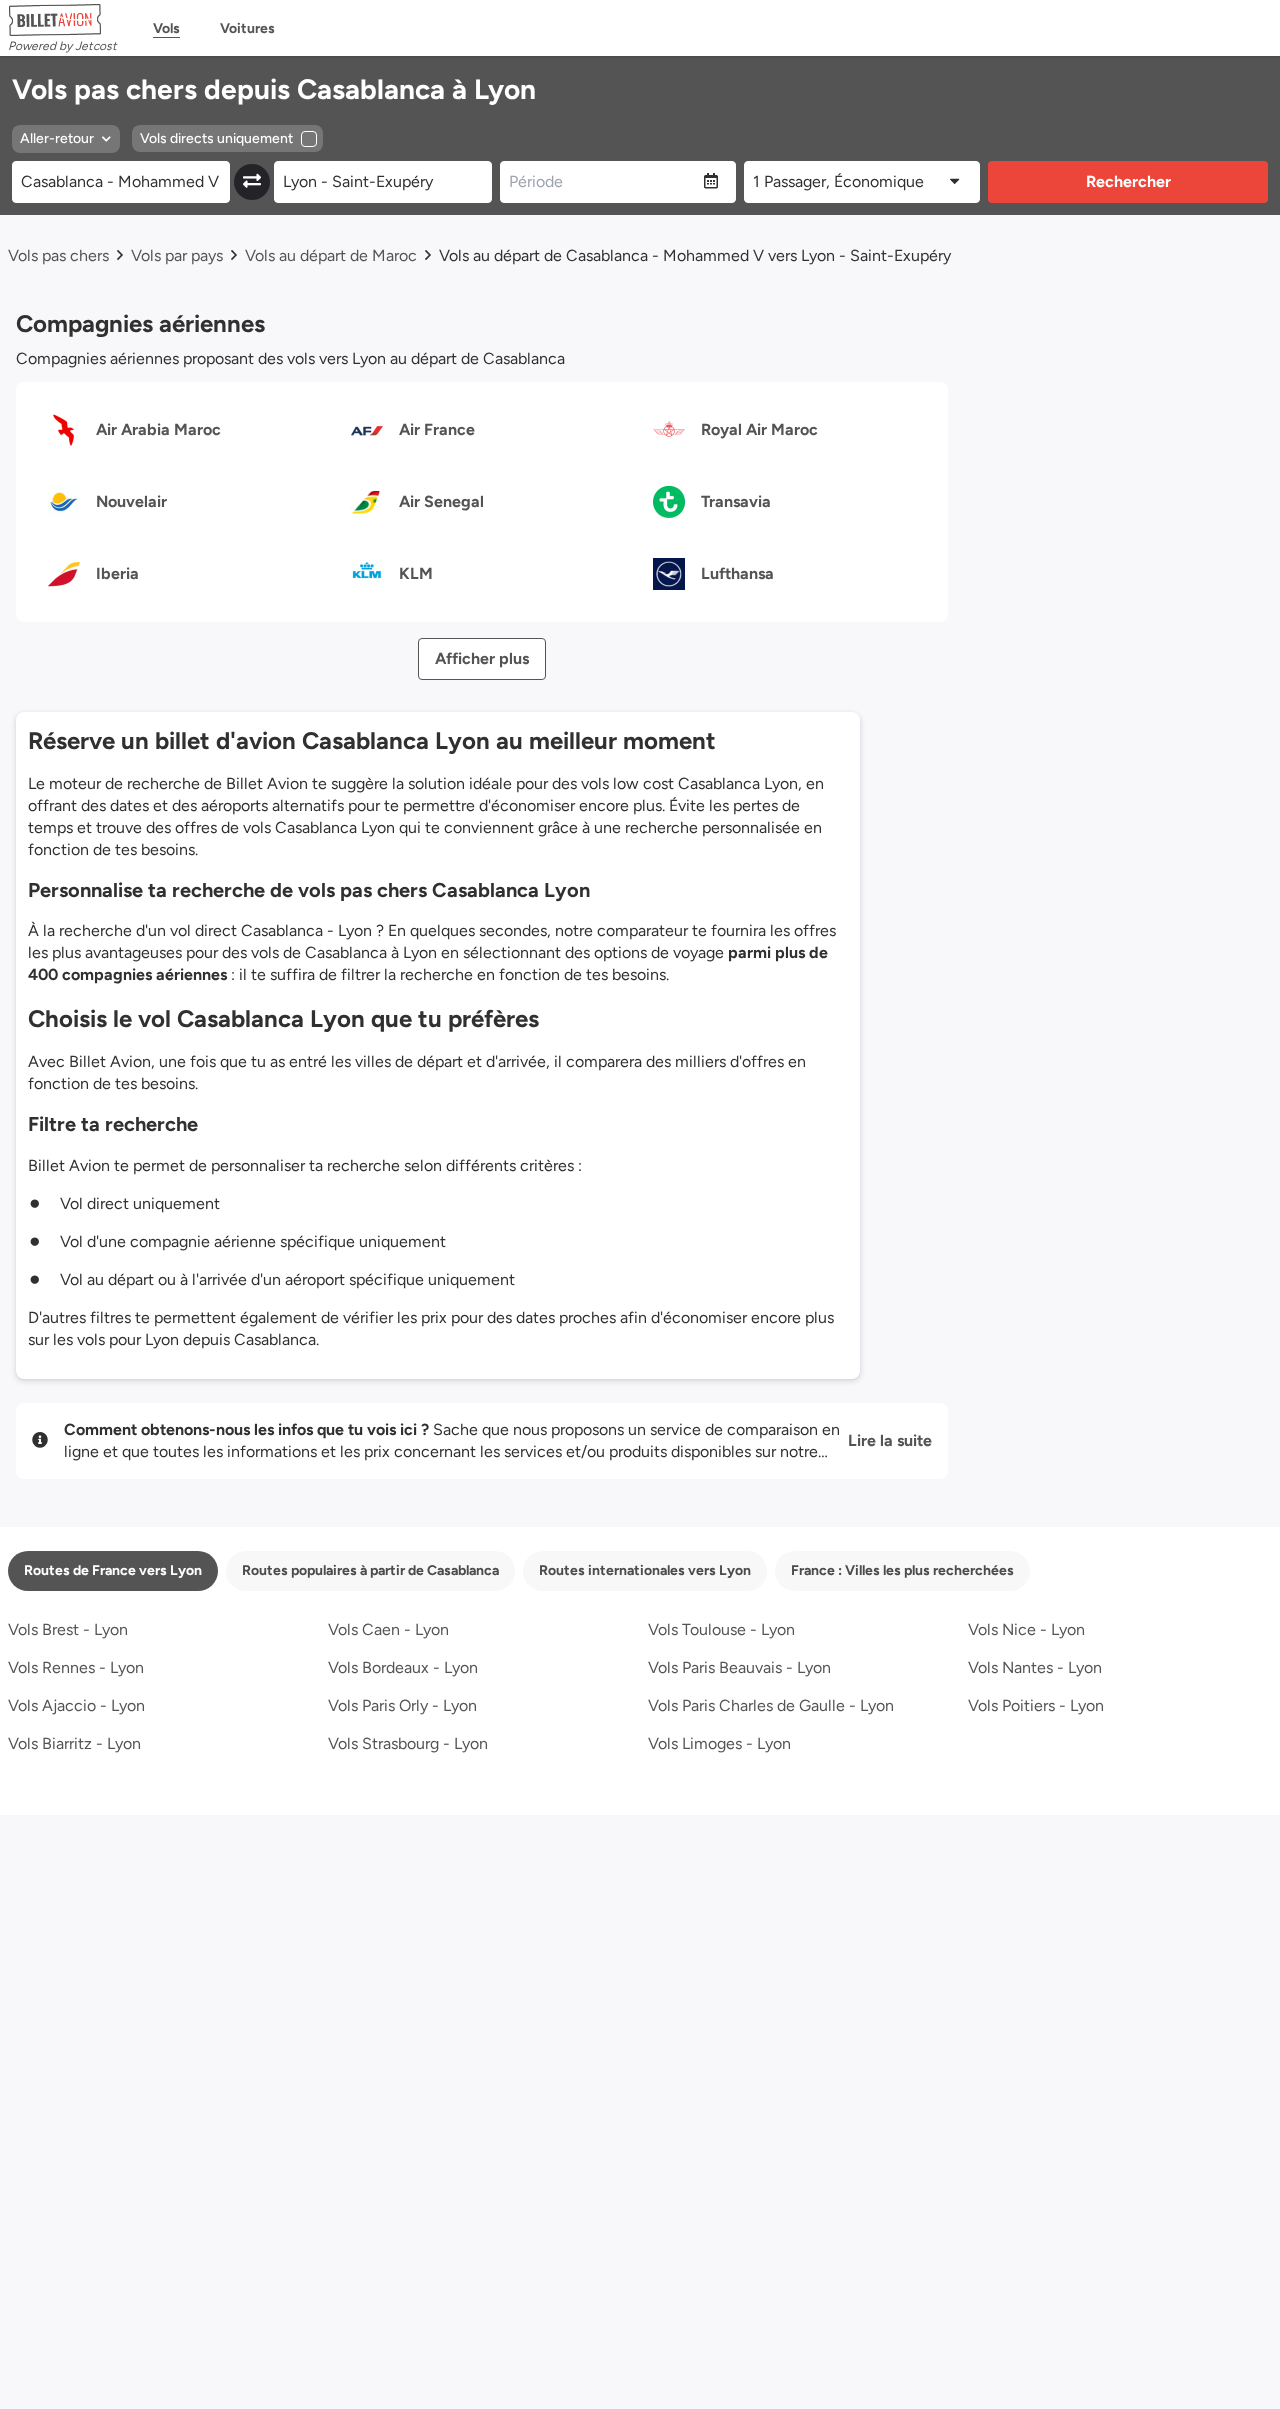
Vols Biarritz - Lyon (74, 1743)
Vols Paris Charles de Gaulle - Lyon (771, 1705)
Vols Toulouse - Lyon (721, 1629)
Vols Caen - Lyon (388, 1629)
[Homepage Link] (62, 20)
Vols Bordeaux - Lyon (403, 1667)
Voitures (247, 28)
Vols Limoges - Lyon (719, 1743)
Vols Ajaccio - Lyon (76, 1705)
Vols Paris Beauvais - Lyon (739, 1667)
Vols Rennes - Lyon (76, 1667)
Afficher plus (482, 658)
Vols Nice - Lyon (1026, 1629)
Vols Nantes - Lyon (1035, 1667)
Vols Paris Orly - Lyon (402, 1705)
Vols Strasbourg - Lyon (408, 1743)
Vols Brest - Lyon (68, 1629)
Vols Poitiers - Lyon (1036, 1705)
